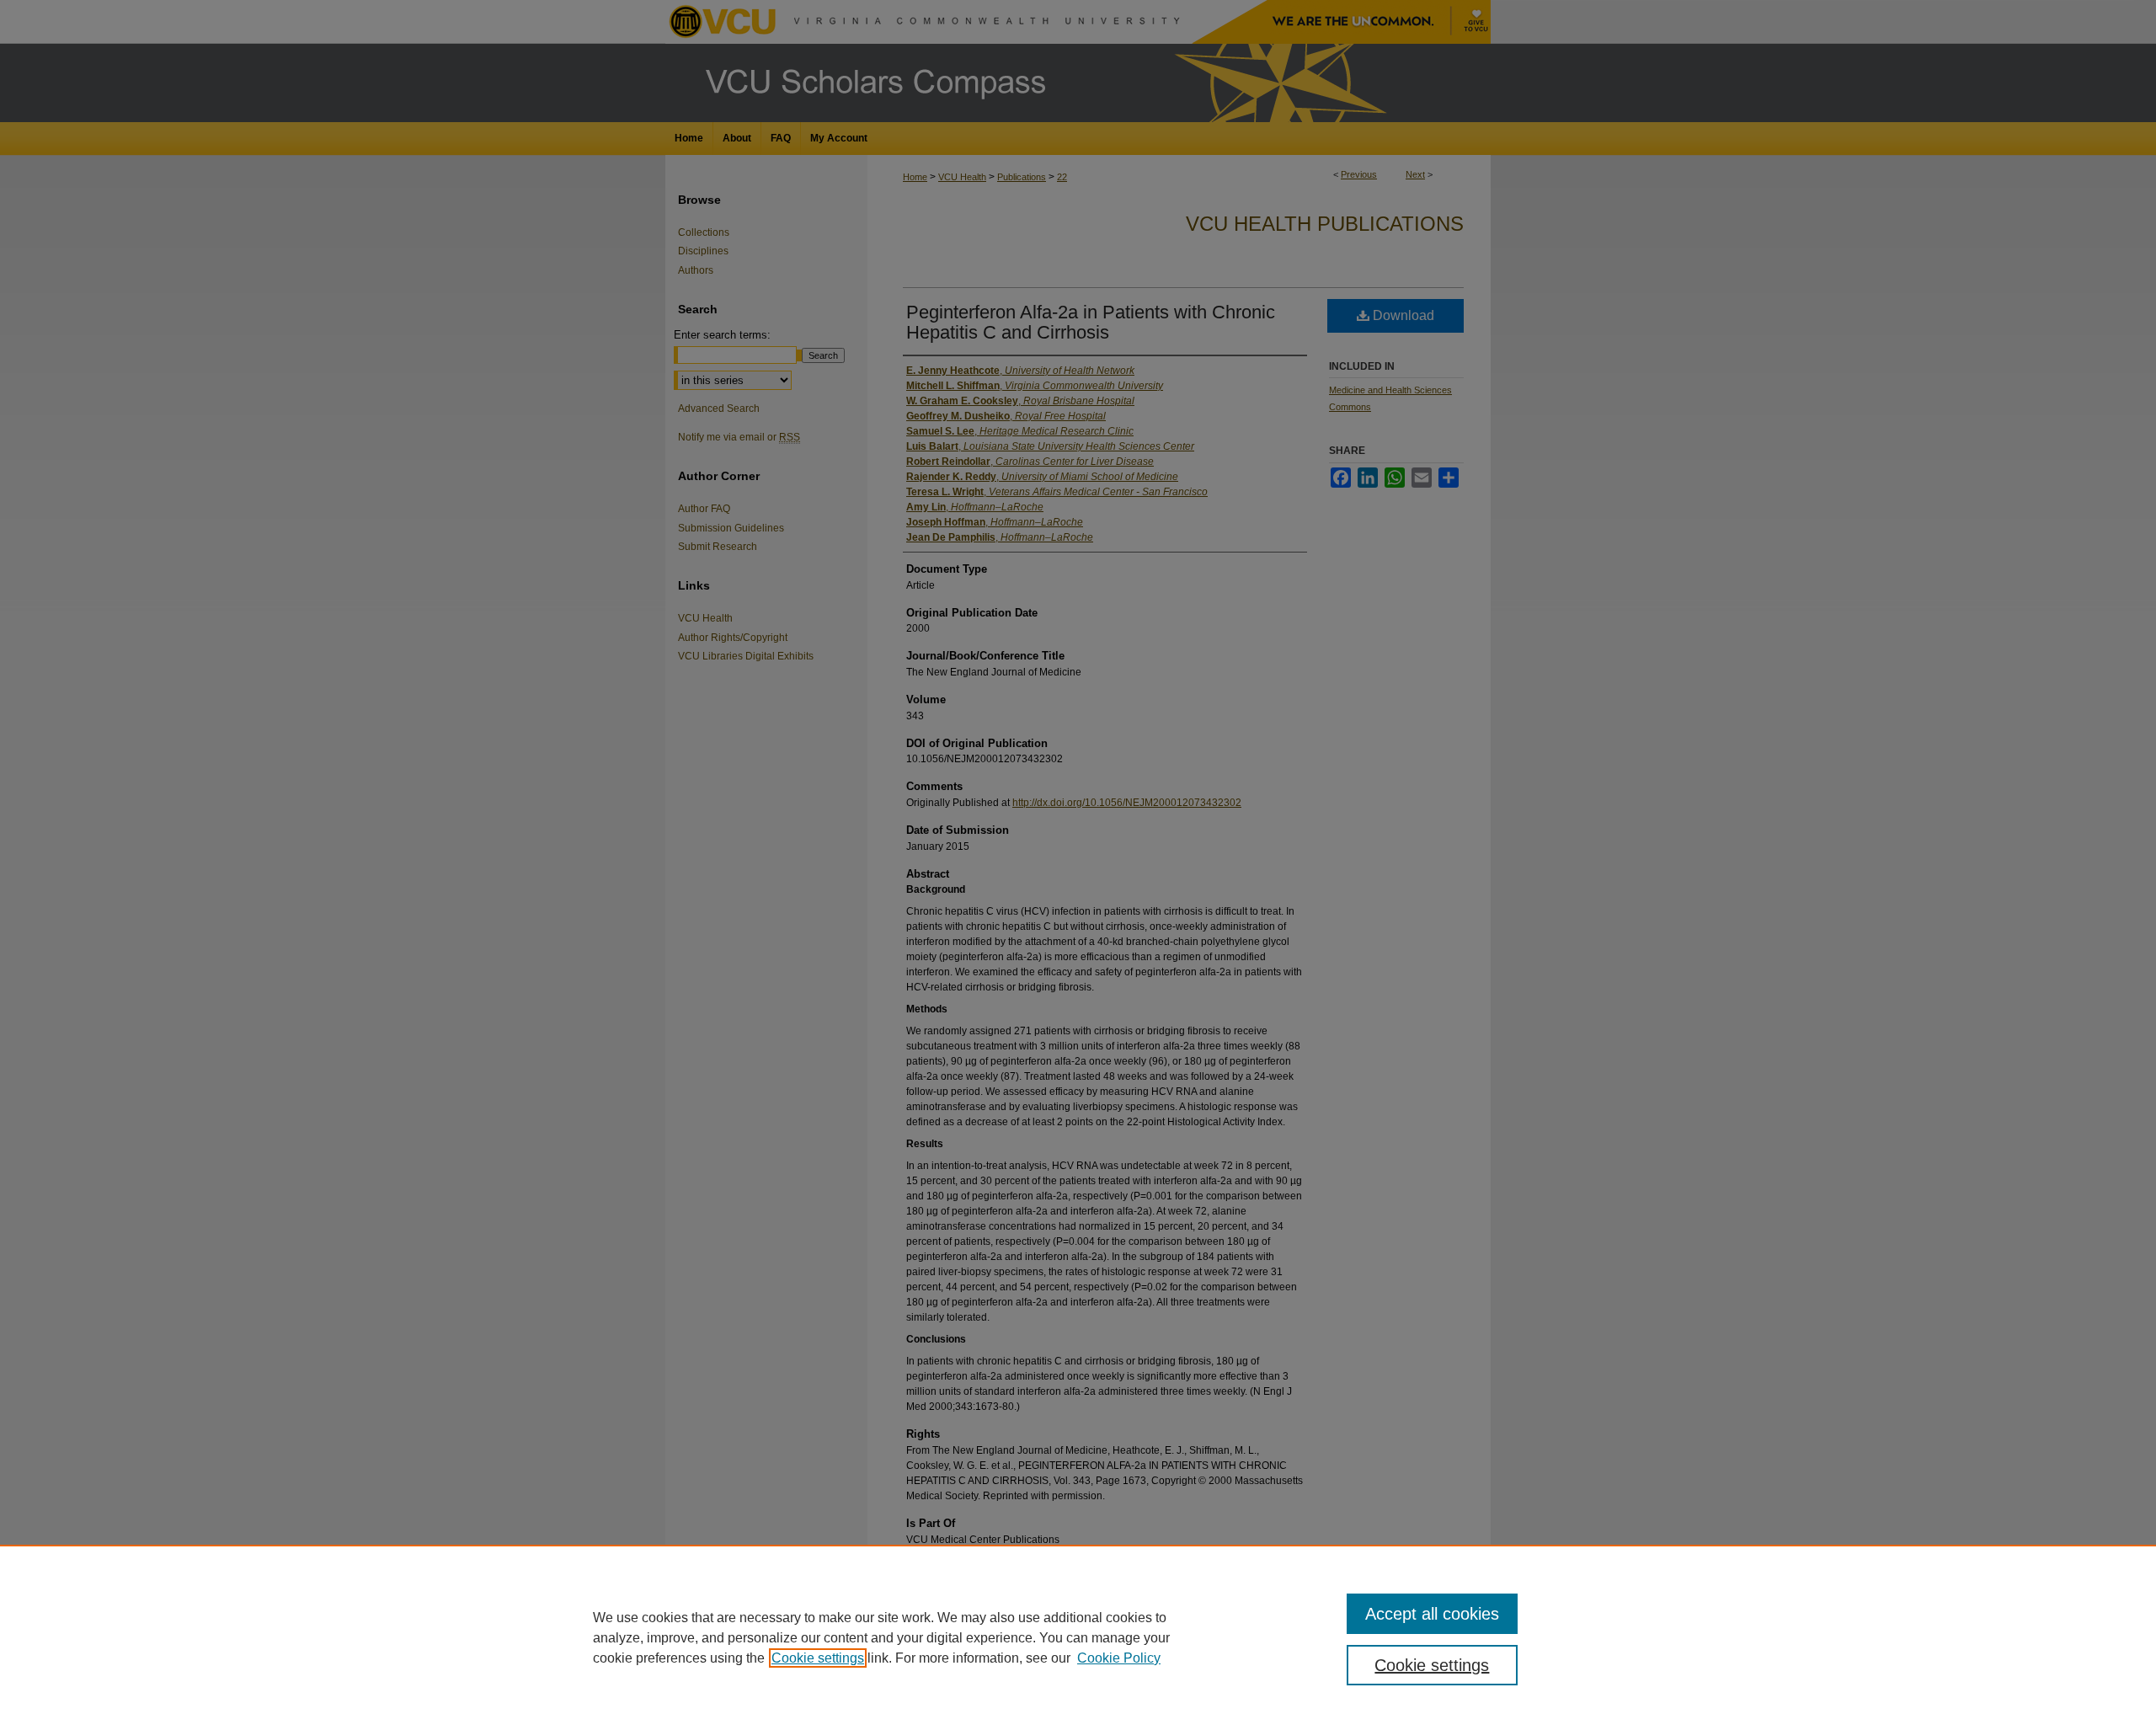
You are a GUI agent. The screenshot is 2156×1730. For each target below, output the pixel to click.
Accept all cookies (1432, 1614)
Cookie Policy (1119, 1658)
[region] (1078, 1637)
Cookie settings (818, 1658)
